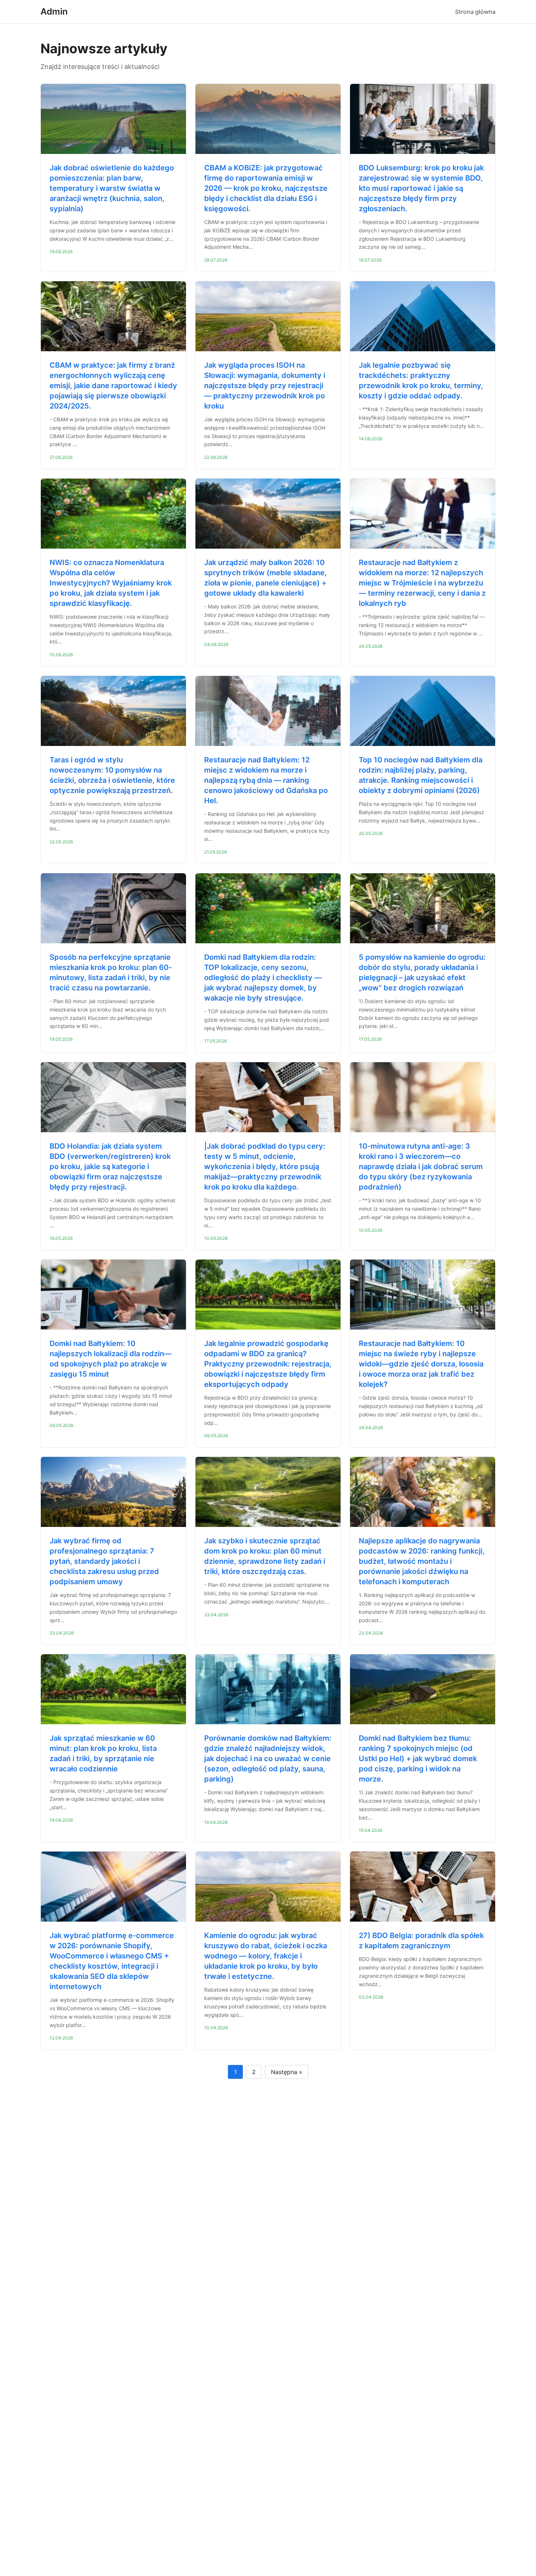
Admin (54, 11)
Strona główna (475, 12)
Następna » (287, 2072)
